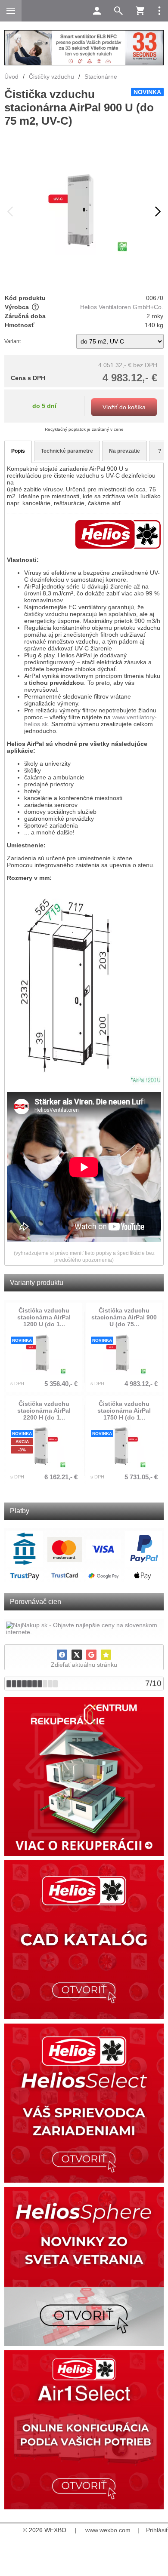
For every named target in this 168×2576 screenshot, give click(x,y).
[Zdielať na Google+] (91, 1655)
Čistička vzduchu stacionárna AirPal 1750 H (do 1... (124, 1411)
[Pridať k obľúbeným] (106, 1655)
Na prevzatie (124, 451)
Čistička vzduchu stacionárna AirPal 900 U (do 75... (124, 1317)
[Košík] (140, 11)
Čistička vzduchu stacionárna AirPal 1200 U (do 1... (44, 1317)
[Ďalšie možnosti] (159, 11)
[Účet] (97, 11)
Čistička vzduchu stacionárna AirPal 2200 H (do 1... (44, 1411)
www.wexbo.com (108, 2530)
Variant (12, 341)
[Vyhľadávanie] (118, 11)
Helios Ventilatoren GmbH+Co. (122, 307)
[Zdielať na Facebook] (62, 1655)
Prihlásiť (157, 2530)
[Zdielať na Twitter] (77, 1655)
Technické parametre (67, 451)
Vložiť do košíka (124, 407)
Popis (18, 451)
